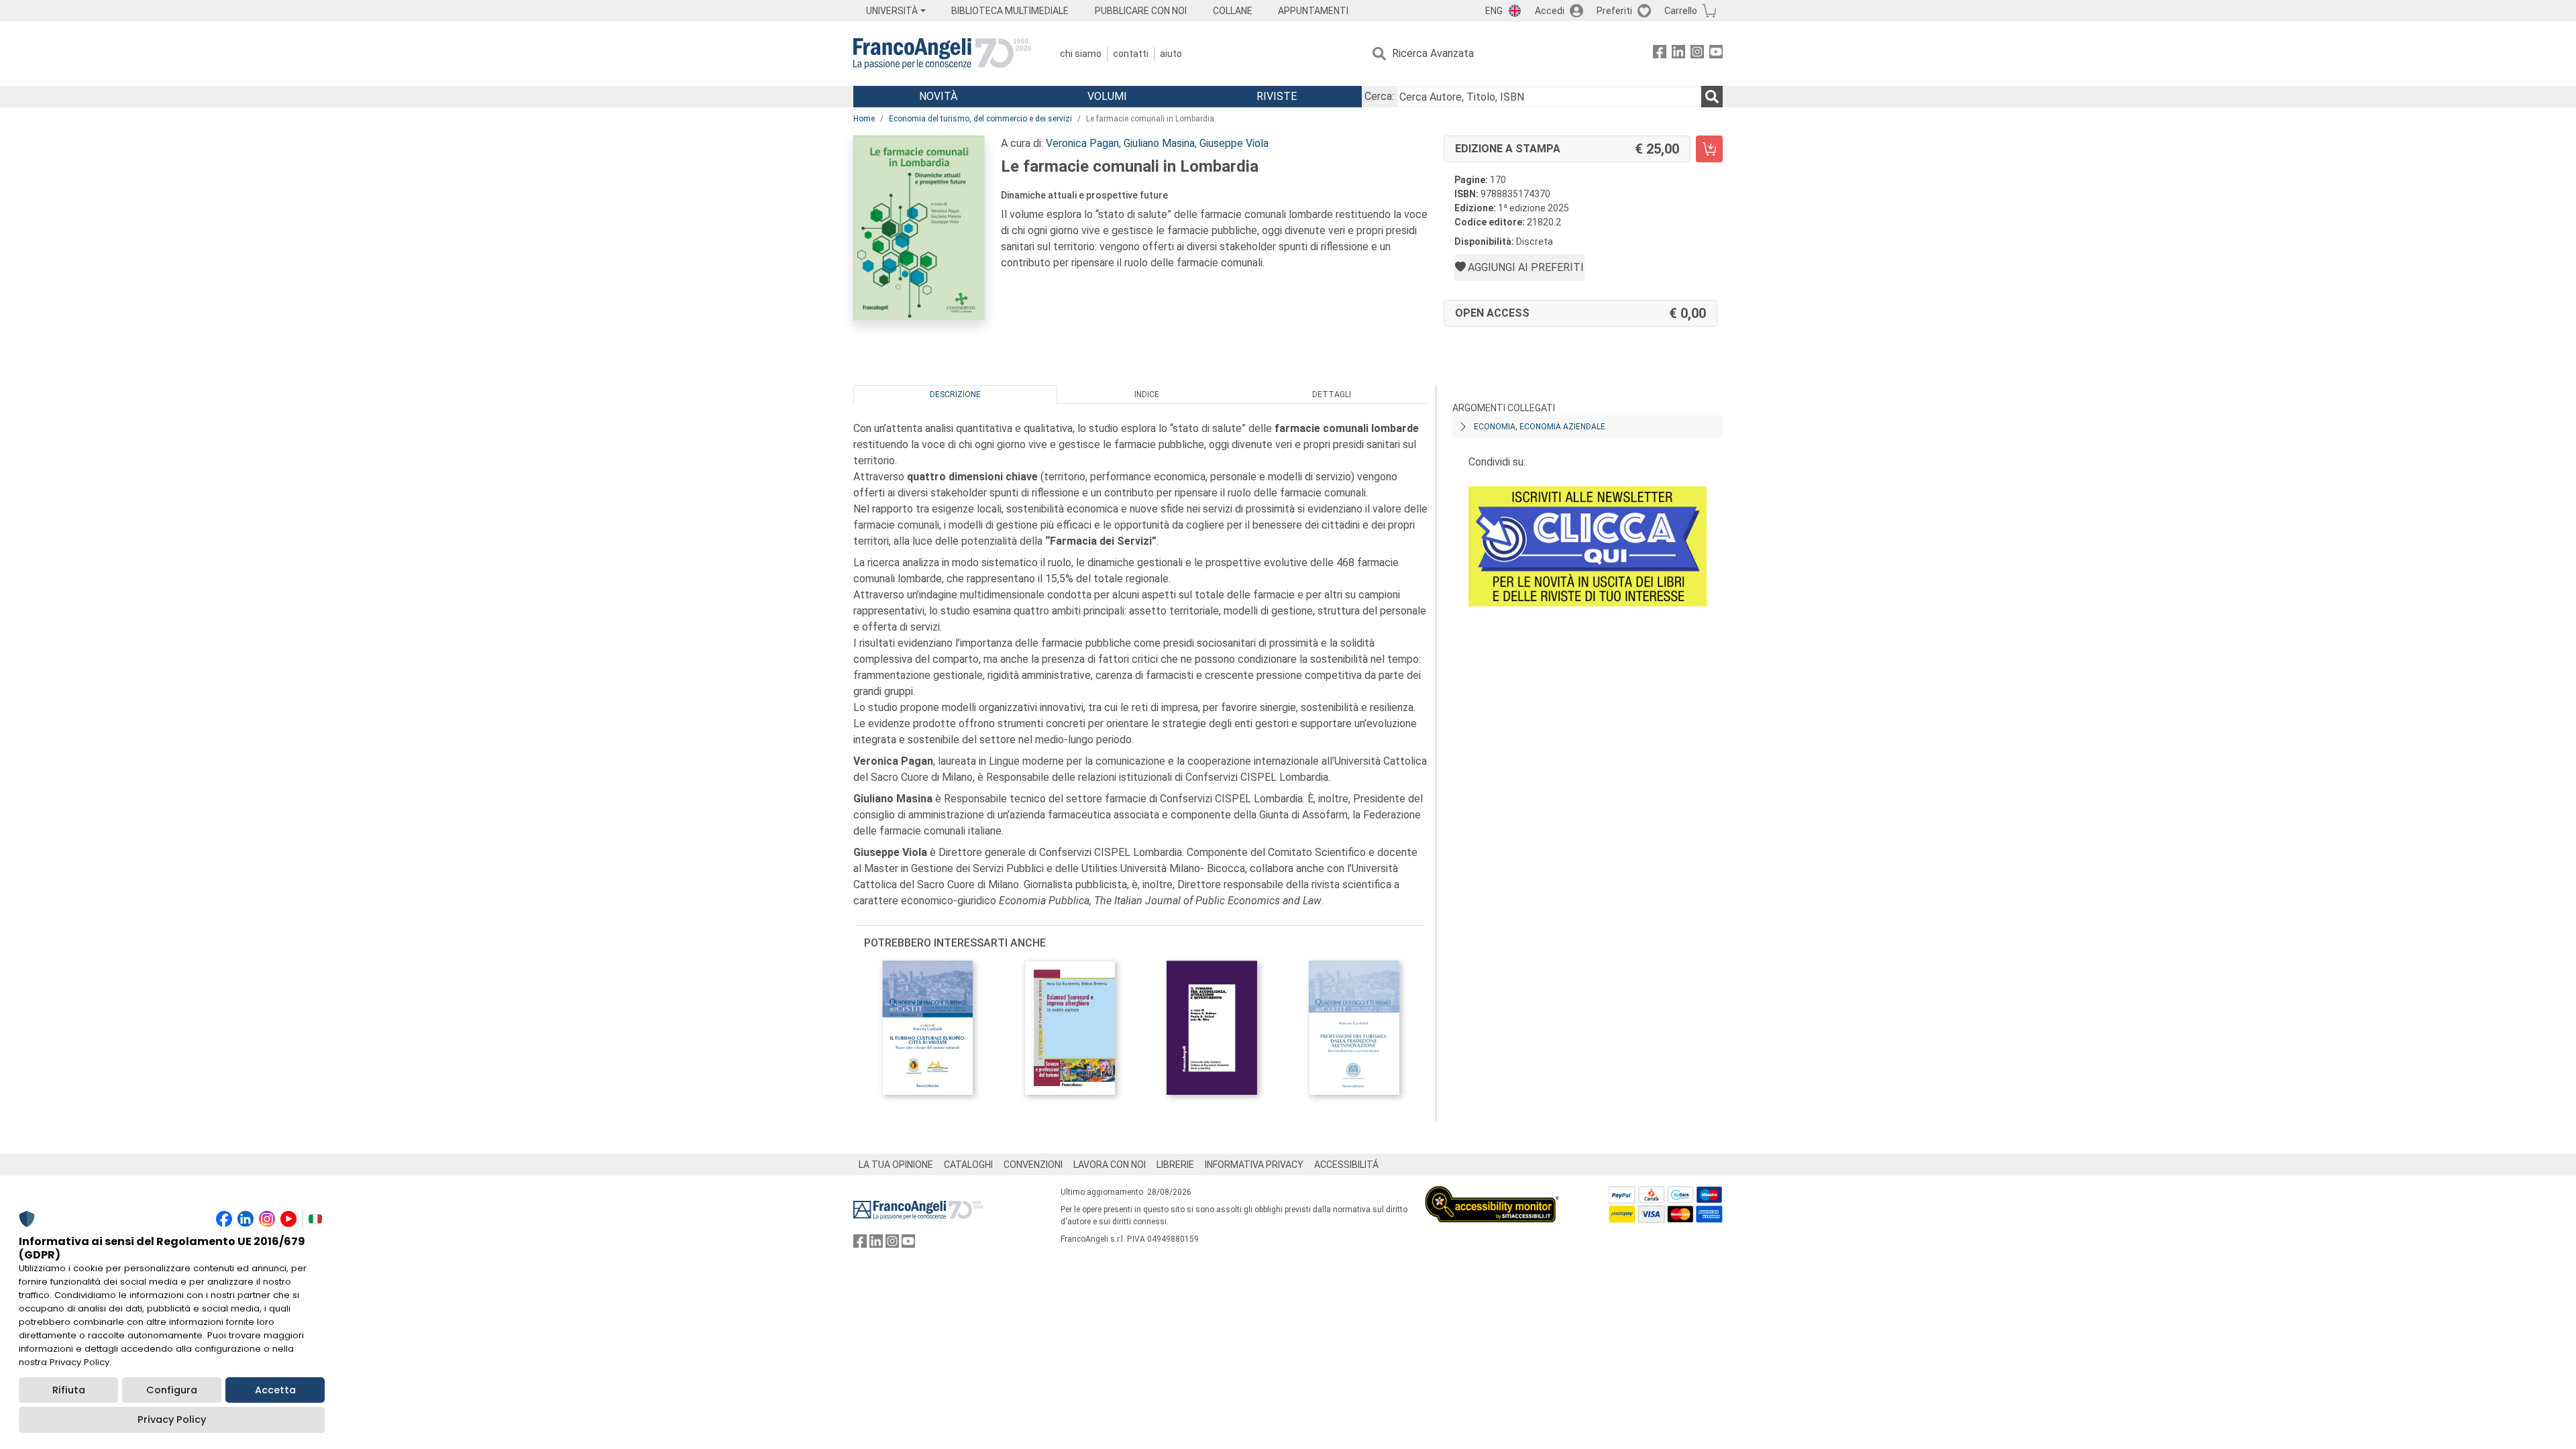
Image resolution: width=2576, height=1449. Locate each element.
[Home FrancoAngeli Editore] (942, 54)
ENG (1494, 11)
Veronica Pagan (1082, 143)
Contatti (1131, 54)
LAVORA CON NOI (1110, 1165)
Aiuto (1171, 54)
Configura (172, 1390)
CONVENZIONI (1033, 1165)
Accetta (275, 1390)
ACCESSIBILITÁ (1346, 1165)
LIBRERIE (1175, 1165)
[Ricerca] (1712, 97)
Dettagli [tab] (1332, 394)
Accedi (1550, 11)
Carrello (1681, 11)
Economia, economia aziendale (1540, 427)
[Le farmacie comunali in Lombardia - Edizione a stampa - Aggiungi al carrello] (1709, 149)
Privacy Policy (172, 1419)
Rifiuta (69, 1390)
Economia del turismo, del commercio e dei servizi (980, 119)
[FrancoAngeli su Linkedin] (1678, 54)
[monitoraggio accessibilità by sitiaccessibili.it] (1492, 1194)
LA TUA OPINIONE (896, 1165)
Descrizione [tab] (955, 394)
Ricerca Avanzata (1433, 53)
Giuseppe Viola (1234, 143)
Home (864, 119)
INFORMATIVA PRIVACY (1254, 1165)
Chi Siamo (1081, 54)
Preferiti (1614, 11)
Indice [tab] (1147, 394)
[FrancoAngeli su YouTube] (1716, 54)
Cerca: (1379, 96)
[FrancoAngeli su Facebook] (1660, 54)
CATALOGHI (968, 1165)
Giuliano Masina (1159, 143)
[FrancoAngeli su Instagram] (1697, 54)
